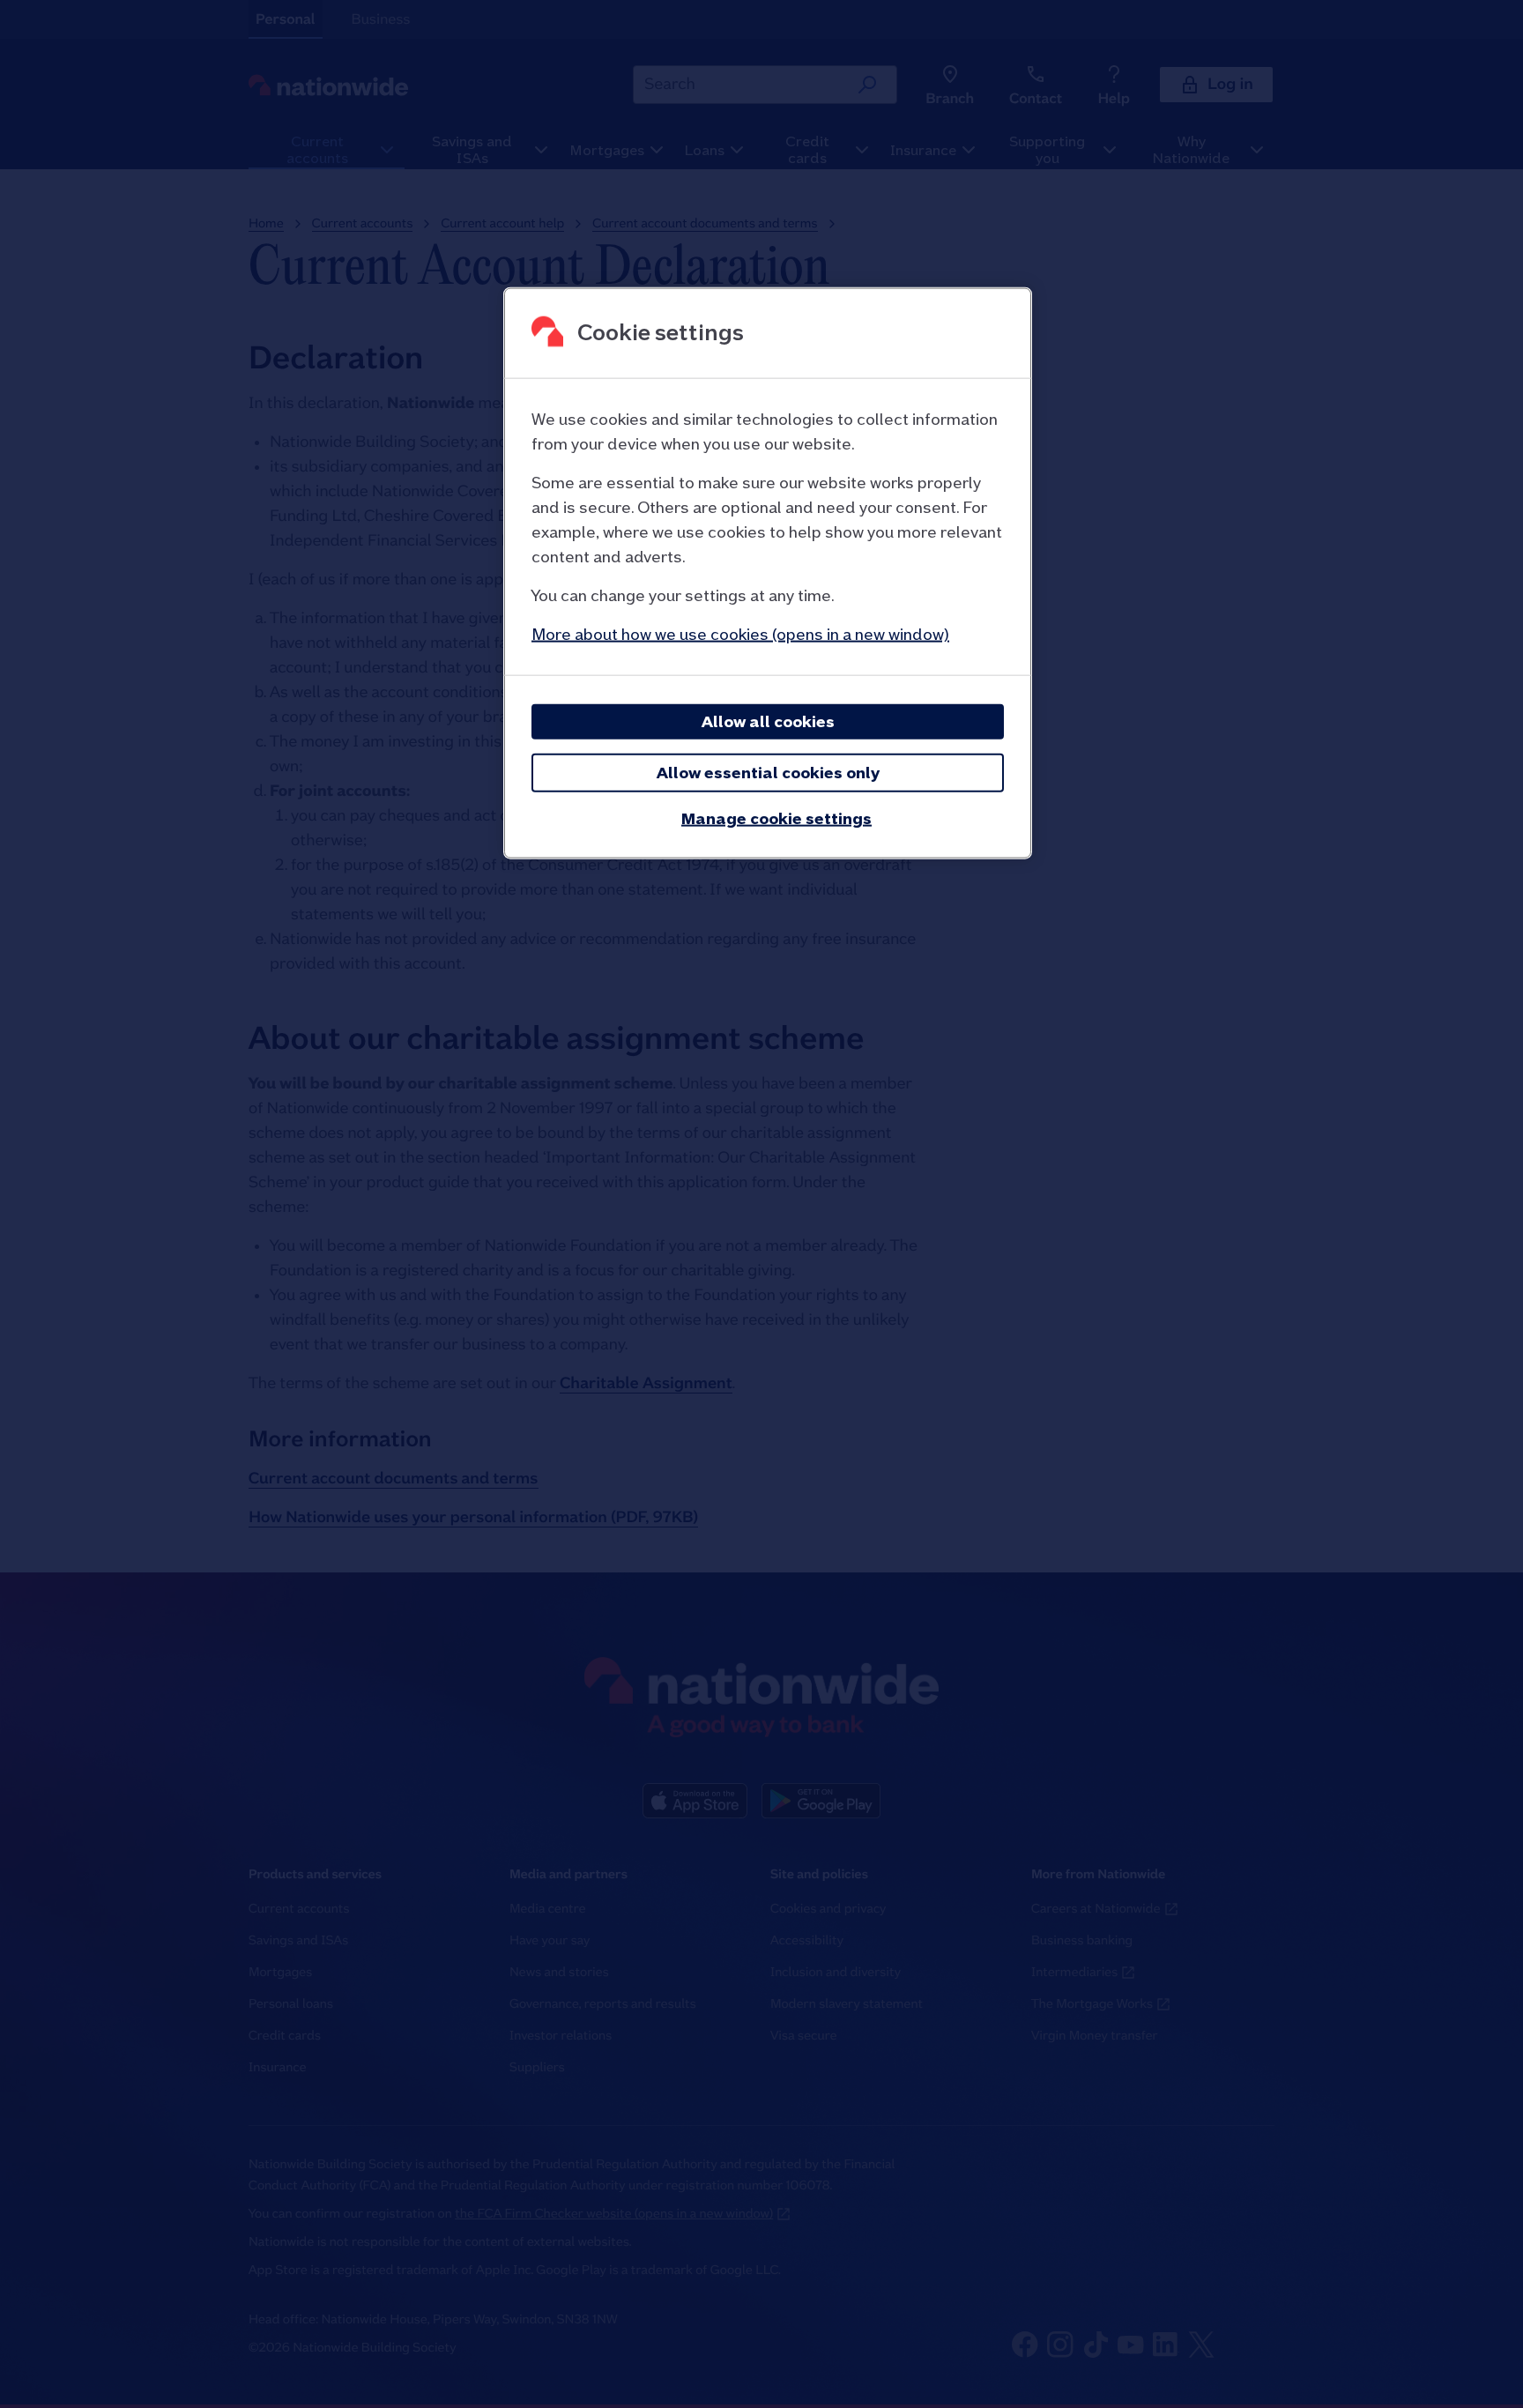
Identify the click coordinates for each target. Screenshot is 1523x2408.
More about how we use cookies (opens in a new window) (740, 633)
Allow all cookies (768, 721)
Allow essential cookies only (768, 772)
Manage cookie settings (776, 818)
